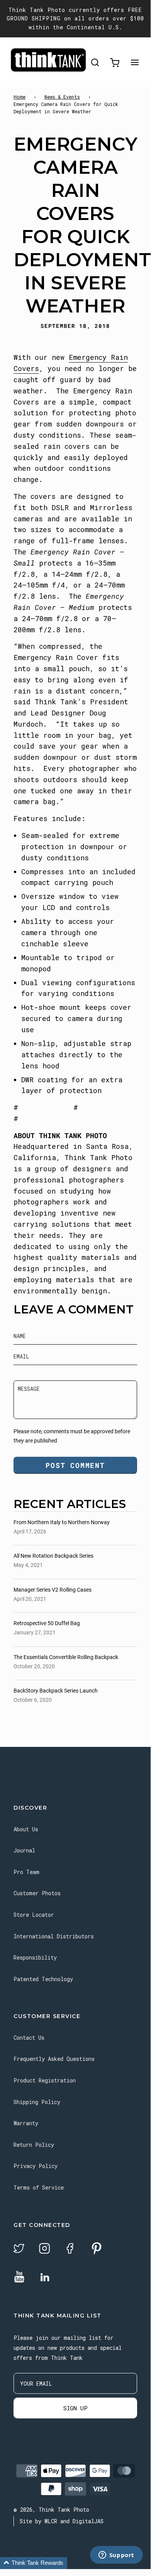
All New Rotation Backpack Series (53, 1556)
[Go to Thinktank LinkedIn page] (45, 2278)
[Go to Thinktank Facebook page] (70, 2249)
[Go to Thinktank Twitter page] (19, 2249)
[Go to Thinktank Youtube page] (19, 2277)
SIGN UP (75, 2408)
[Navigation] (135, 63)
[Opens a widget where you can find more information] (116, 2556)
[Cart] (115, 63)
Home (20, 97)
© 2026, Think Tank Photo (51, 2510)
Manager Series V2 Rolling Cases (53, 1590)
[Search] (95, 63)
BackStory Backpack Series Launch (56, 1691)
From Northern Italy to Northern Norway (62, 1522)
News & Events (62, 97)
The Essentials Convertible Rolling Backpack (66, 1657)
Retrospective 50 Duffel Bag (47, 1623)
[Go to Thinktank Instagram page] (44, 2249)
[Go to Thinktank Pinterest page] (97, 2249)
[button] (34, 2563)
